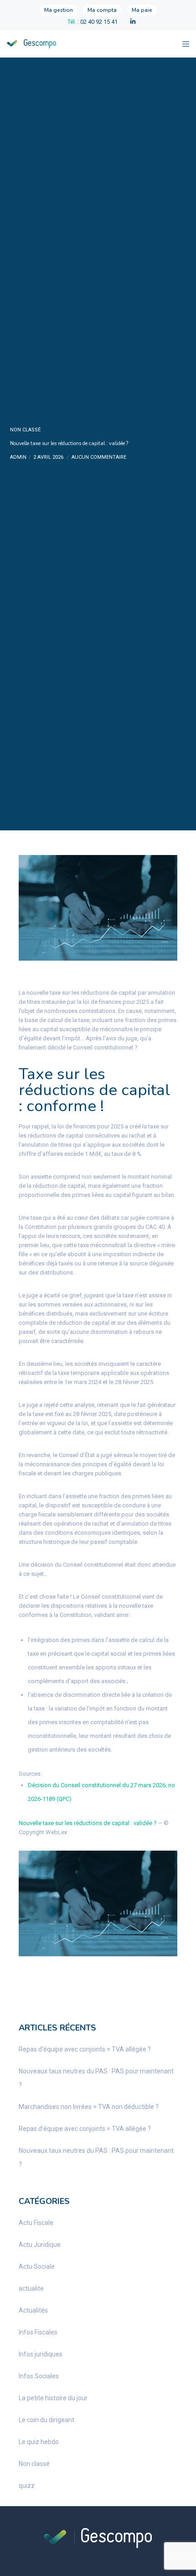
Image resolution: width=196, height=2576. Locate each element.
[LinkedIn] (133, 22)
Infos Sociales (39, 2376)
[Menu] (183, 44)
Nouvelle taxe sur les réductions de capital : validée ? (88, 1823)
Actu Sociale (37, 2266)
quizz (27, 2486)
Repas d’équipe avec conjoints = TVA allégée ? (85, 2049)
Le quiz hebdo (39, 2442)
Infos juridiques (41, 2354)
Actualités (33, 2310)
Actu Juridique (40, 2245)
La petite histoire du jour (53, 2398)
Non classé (25, 430)
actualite (31, 2288)
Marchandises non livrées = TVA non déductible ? (89, 2107)
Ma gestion (59, 10)
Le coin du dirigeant (46, 2420)
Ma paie (142, 10)
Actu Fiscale (36, 2223)
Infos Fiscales (38, 2332)
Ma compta (102, 10)
